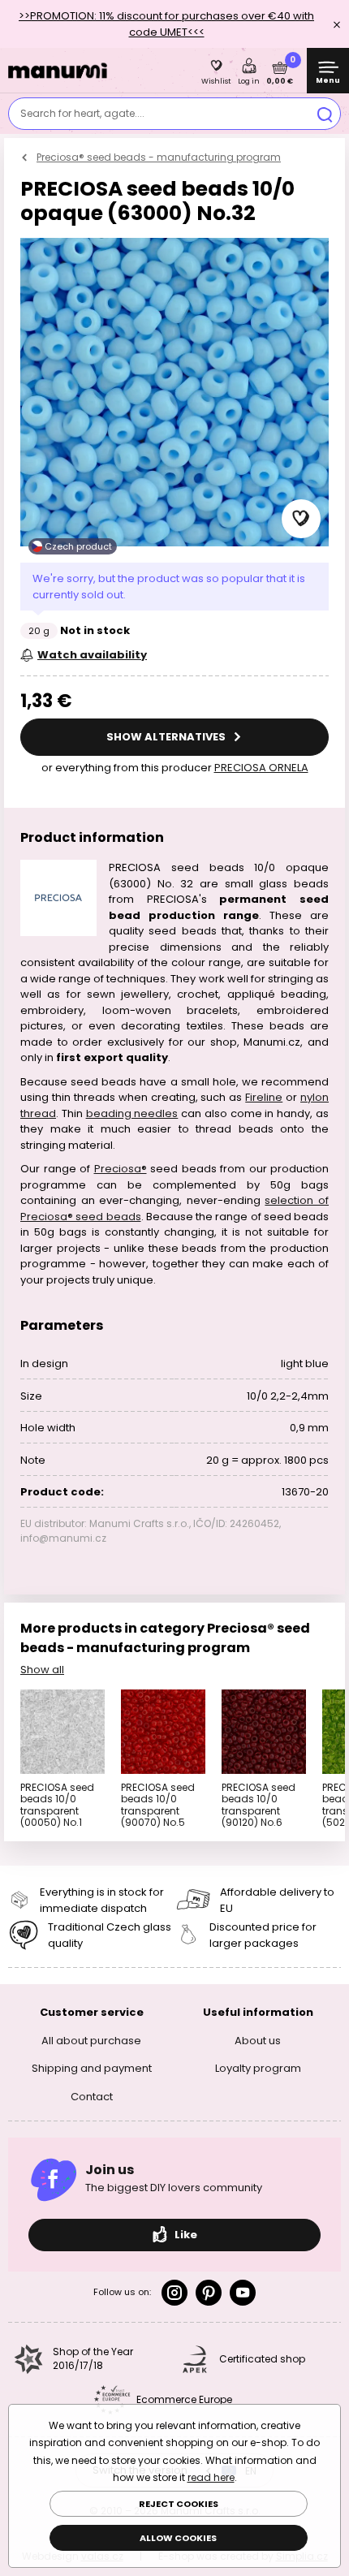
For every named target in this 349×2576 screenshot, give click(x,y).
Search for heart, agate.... (82, 113)
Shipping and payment (92, 2068)
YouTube (243, 2293)
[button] (301, 519)
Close (337, 24)
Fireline (264, 1097)
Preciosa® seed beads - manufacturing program (159, 157)
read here (211, 2477)
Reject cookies (179, 2504)
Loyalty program (258, 2068)
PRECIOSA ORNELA (261, 768)
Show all (42, 1670)
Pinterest (209, 2293)
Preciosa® (121, 1169)
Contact (92, 2097)
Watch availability (92, 655)
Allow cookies (178, 2538)
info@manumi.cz (63, 1538)
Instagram (174, 2293)
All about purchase (91, 2041)
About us (258, 2041)
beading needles (132, 1113)
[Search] (325, 114)
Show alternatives (167, 737)
